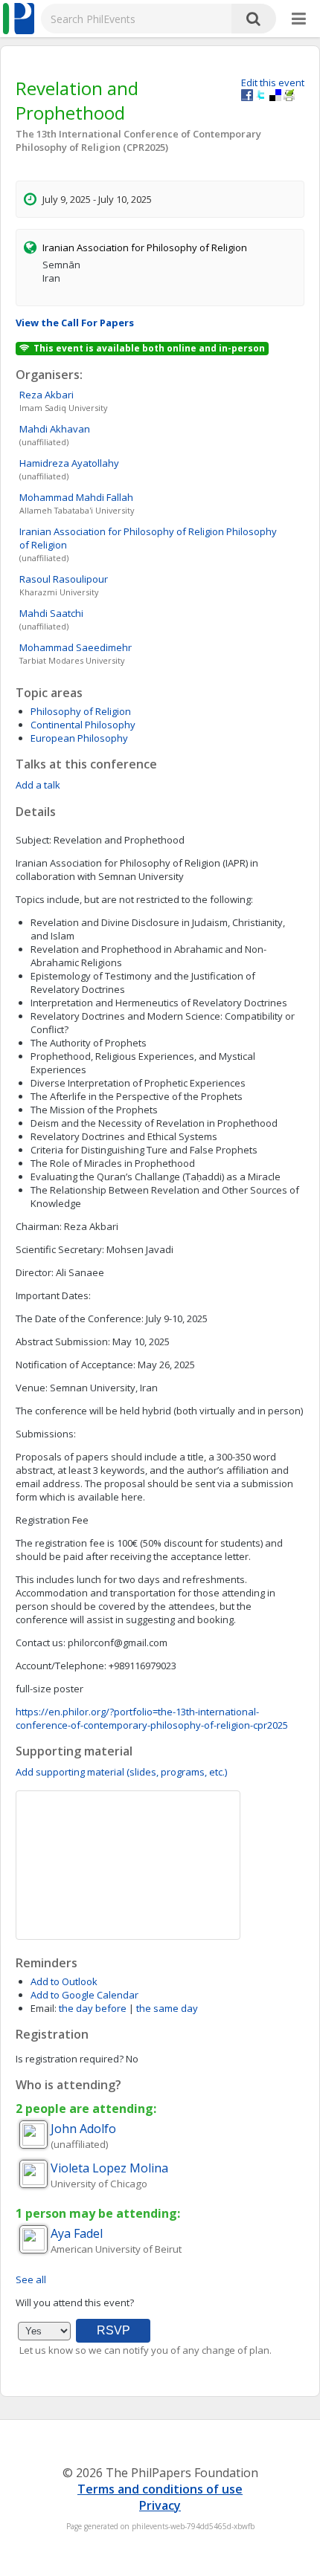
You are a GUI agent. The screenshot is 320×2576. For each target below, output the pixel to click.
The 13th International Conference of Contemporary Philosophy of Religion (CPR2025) (138, 140)
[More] (299, 19)
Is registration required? (70, 2059)
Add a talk (38, 785)
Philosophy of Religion (81, 711)
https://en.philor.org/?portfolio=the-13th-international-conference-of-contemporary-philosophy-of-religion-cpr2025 (152, 1718)
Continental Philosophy (83, 725)
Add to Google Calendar (84, 1995)
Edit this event (273, 82)
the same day (167, 2008)
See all (31, 2279)
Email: (44, 2008)
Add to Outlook (64, 1981)
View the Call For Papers (75, 323)
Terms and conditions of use (160, 2489)
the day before (93, 2008)
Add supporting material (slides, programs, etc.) (121, 1772)
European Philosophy (79, 738)
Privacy (160, 2505)
